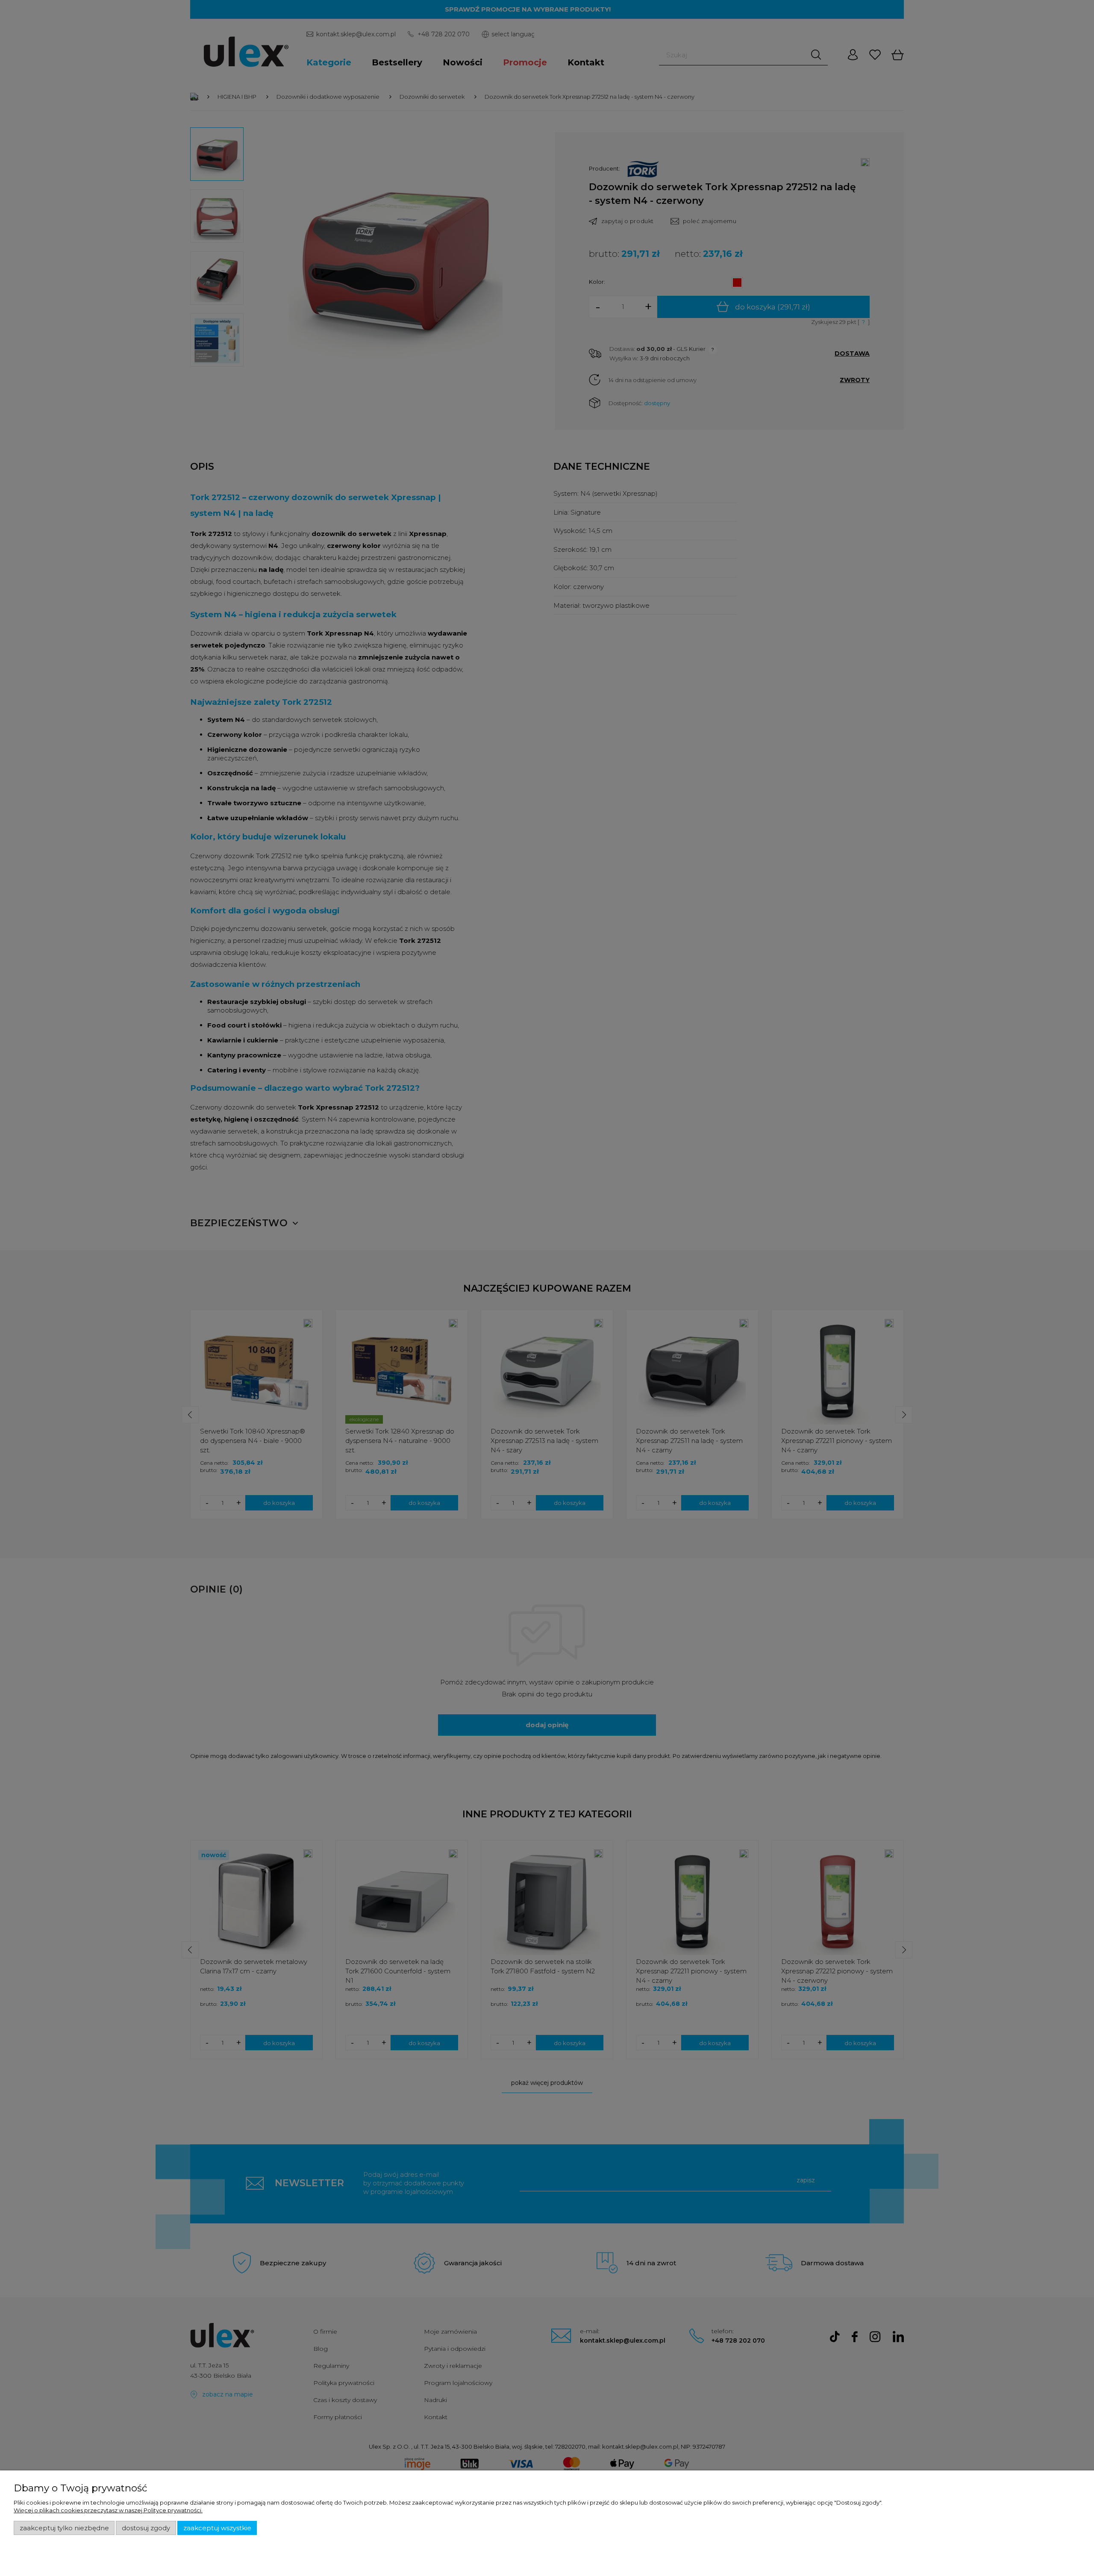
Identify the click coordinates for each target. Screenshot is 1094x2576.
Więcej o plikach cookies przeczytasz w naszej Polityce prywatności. (108, 2510)
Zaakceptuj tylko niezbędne (64, 2528)
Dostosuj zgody (146, 2528)
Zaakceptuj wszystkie (217, 2528)
